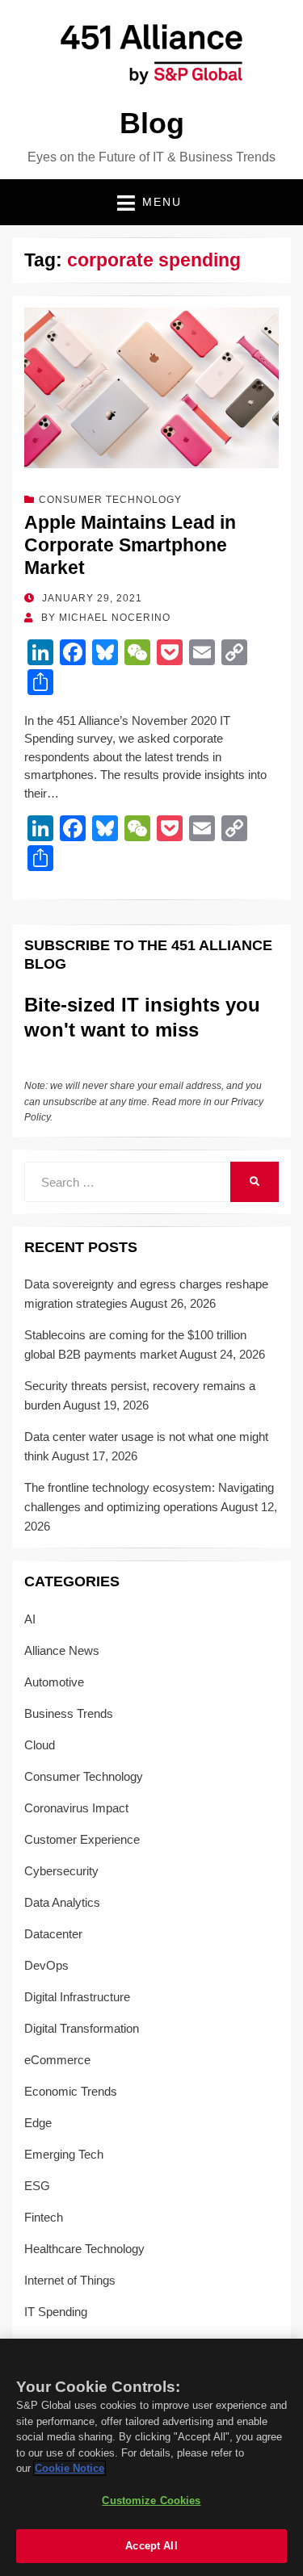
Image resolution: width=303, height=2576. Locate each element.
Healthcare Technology (84, 2249)
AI (30, 1619)
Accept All (151, 2546)
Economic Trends (71, 2091)
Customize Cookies (151, 2501)
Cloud (40, 1745)
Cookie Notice (69, 2468)
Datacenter (53, 1934)
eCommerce (57, 2060)
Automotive (54, 1682)
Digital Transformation (82, 2028)
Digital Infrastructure (77, 1997)
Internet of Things (70, 2280)
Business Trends (69, 1713)
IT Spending (56, 2312)
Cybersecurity (61, 1871)
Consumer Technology (110, 500)
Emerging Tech (64, 2154)
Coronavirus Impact (76, 1808)
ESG (37, 2186)
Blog (152, 123)
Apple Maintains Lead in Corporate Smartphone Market (130, 545)
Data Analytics (62, 1902)
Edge (38, 2123)
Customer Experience (82, 1839)
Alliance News (62, 1650)
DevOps (46, 1965)
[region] (151, 2457)
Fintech (44, 2217)
